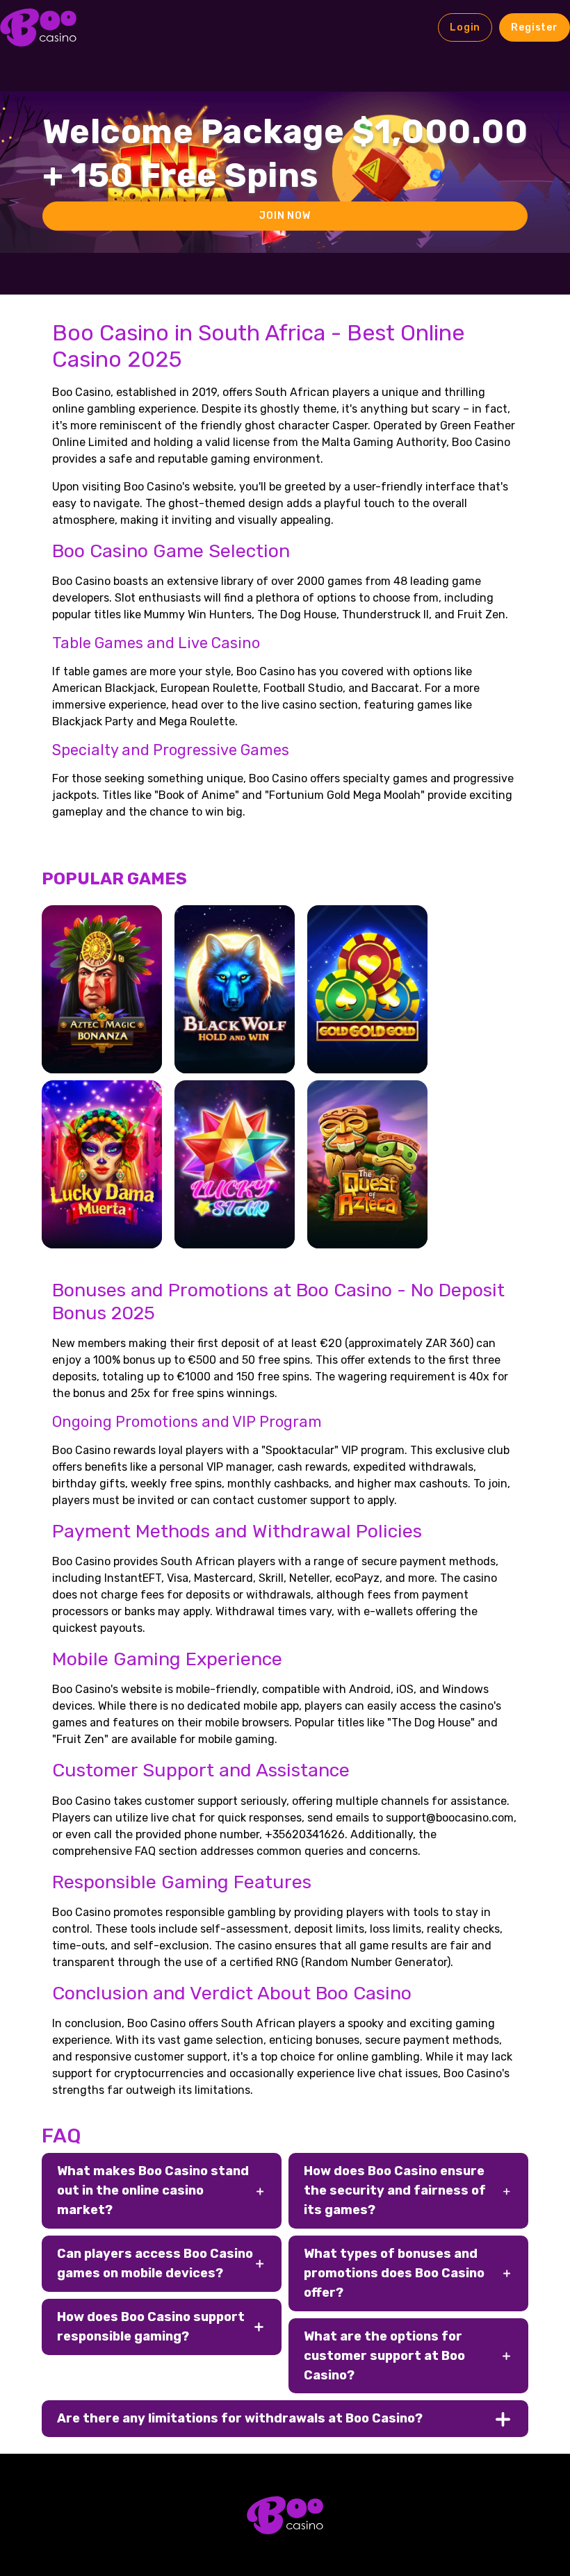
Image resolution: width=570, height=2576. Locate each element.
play (102, 1008)
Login (465, 27)
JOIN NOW (285, 216)
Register (535, 27)
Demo (101, 1048)
